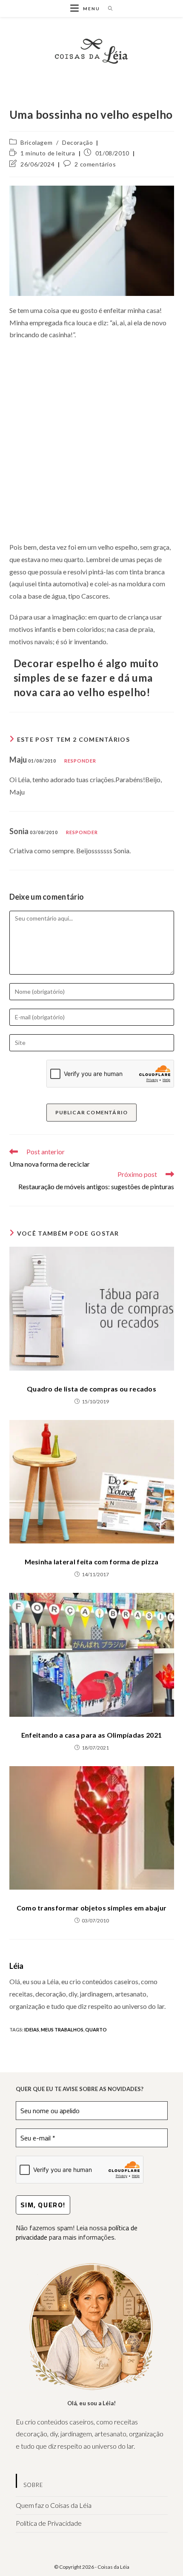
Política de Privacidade (49, 2523)
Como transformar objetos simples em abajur (92, 1908)
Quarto (96, 2030)
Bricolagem (36, 142)
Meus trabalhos (62, 2030)
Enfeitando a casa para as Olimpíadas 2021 (91, 1735)
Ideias (32, 2030)
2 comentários (95, 164)
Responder (80, 761)
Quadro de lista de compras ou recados (91, 1389)
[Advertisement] (91, 441)
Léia (17, 1966)
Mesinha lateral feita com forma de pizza (92, 1562)
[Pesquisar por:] (107, 9)
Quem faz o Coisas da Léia (54, 2505)
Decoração (77, 142)
